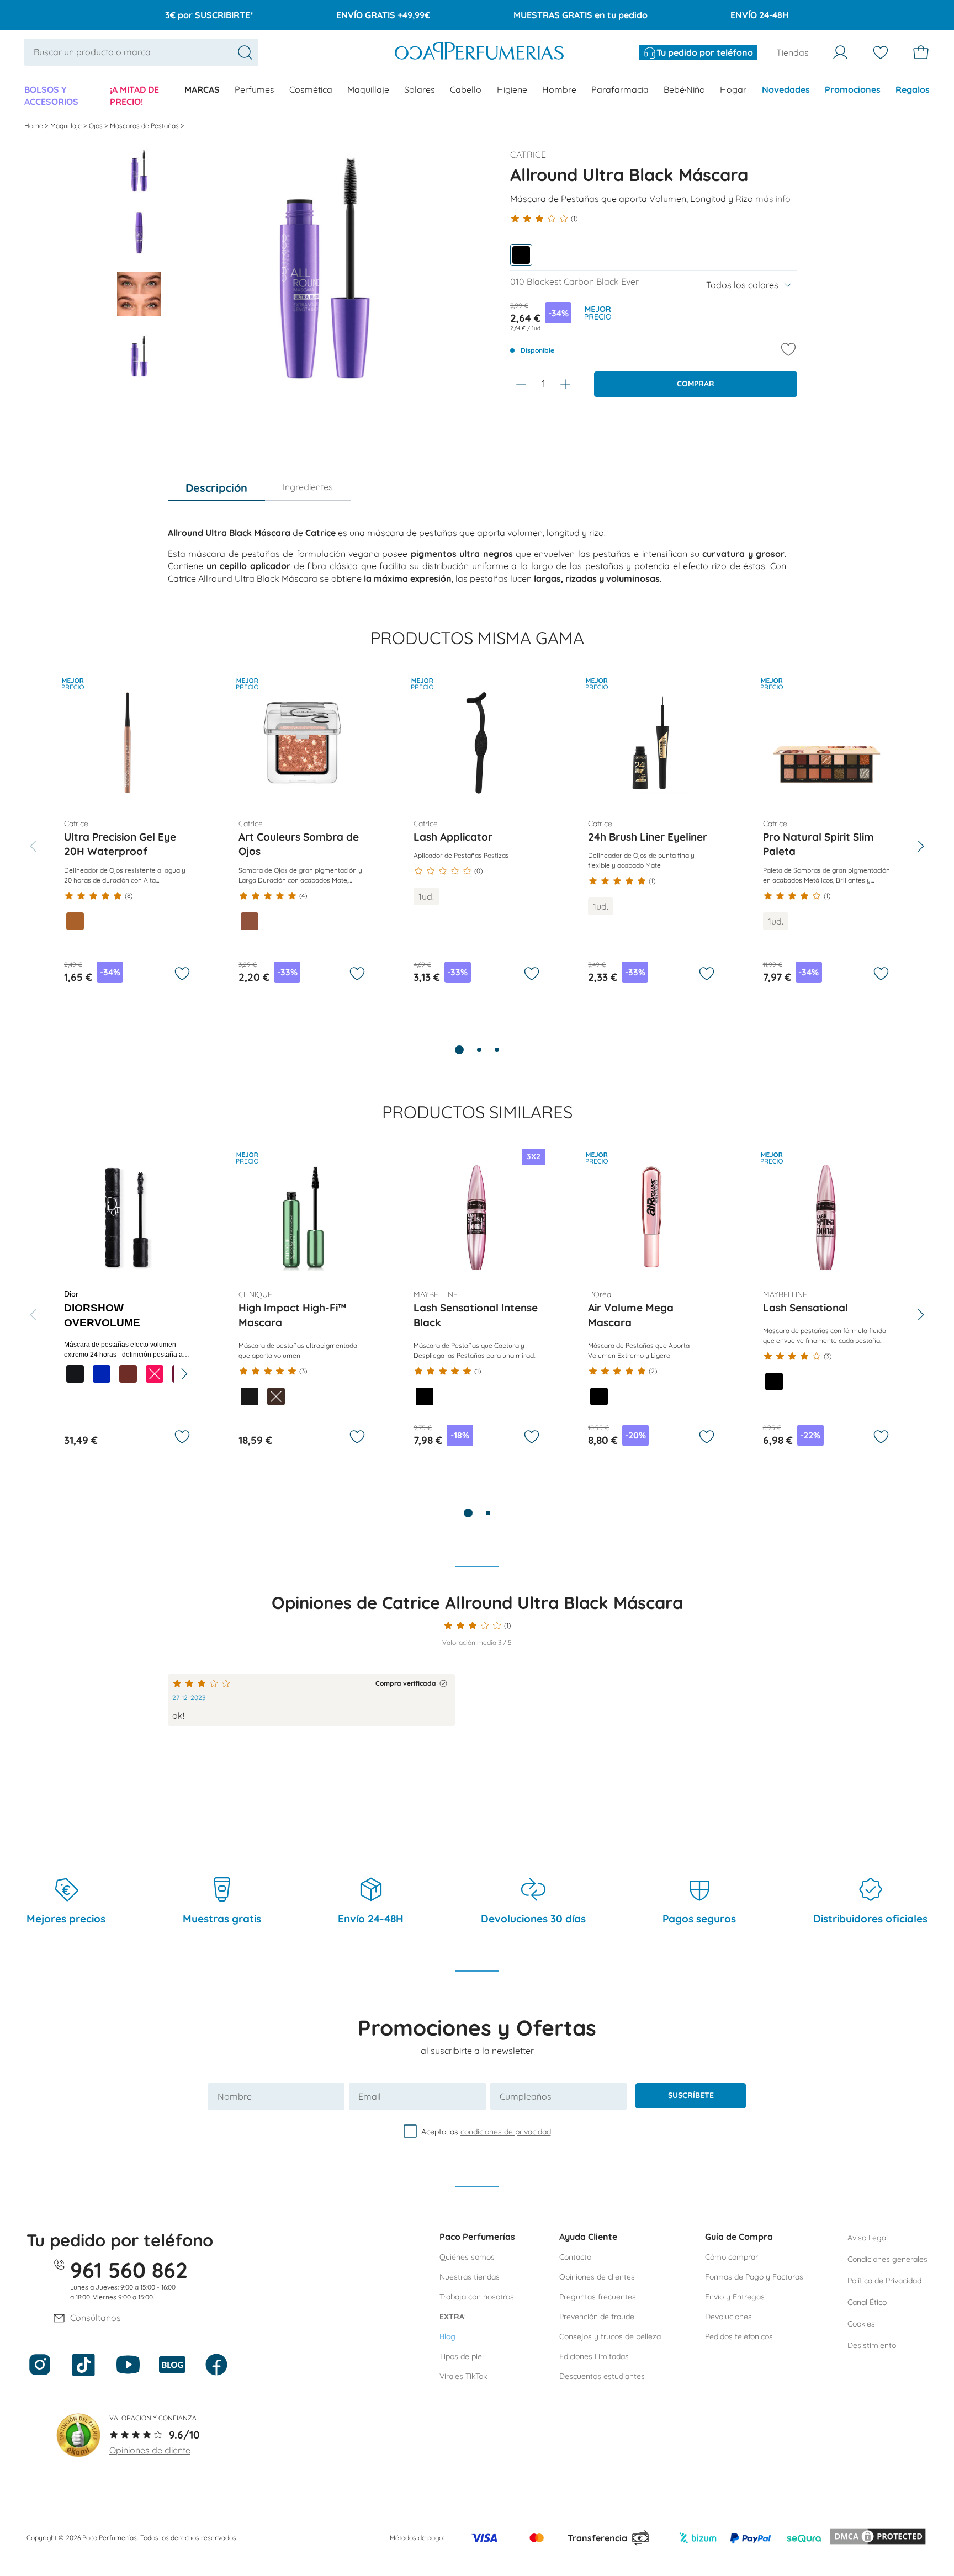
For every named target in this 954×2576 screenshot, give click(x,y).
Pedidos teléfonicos (739, 2336)
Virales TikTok (463, 2376)
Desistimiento (872, 2345)
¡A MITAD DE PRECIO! (134, 95)
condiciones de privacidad (506, 2131)
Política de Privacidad (884, 2281)
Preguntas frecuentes (598, 2297)
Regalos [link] (913, 89)
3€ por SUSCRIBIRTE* (209, 15)
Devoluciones (728, 2317)
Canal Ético (867, 2302)
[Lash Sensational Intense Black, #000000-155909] (425, 1396)
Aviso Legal (868, 2238)
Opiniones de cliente (150, 2450)
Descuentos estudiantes (602, 2376)
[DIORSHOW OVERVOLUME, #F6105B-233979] (155, 1374)
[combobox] (141, 52)
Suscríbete (691, 2095)
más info (773, 199)
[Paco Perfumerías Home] (479, 52)
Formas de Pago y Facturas (754, 2277)
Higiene (512, 89)
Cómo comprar (732, 2257)
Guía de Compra (739, 2237)
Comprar (696, 384)
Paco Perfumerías (477, 2237)
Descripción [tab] (216, 488)
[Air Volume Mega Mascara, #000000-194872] (599, 1396)
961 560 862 (129, 2270)
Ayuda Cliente (588, 2237)
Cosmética (311, 89)
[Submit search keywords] (245, 52)
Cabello (466, 89)
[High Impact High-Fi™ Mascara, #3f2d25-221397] (276, 1396)
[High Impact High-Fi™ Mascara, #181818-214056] (250, 1396)
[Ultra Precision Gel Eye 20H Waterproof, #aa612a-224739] (75, 921)
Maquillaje (368, 89)
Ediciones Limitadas (594, 2356)
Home (35, 126)
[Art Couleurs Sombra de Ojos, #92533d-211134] (250, 921)
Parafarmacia (620, 89)
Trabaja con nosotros (477, 2297)
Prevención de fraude (597, 2317)
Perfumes (255, 89)
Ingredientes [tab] (308, 487)
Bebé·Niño (684, 89)
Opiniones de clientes (597, 2277)
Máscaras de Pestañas (145, 126)
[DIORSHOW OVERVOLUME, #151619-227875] (75, 1374)
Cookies (861, 2324)
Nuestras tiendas (470, 2277)
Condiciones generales (887, 2259)
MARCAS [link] (202, 89)
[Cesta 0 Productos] (921, 52)
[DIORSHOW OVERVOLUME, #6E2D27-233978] (128, 1374)
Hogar (733, 89)
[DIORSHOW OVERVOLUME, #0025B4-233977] (102, 1374)
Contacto (575, 2257)
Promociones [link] (853, 89)
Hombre (559, 89)
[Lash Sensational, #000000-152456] (774, 1382)
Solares (420, 89)
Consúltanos (96, 2318)
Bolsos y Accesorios (51, 95)
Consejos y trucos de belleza (610, 2336)
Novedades (786, 89)
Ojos (97, 126)
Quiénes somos (467, 2257)
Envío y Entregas (735, 2297)
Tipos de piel (462, 2356)
